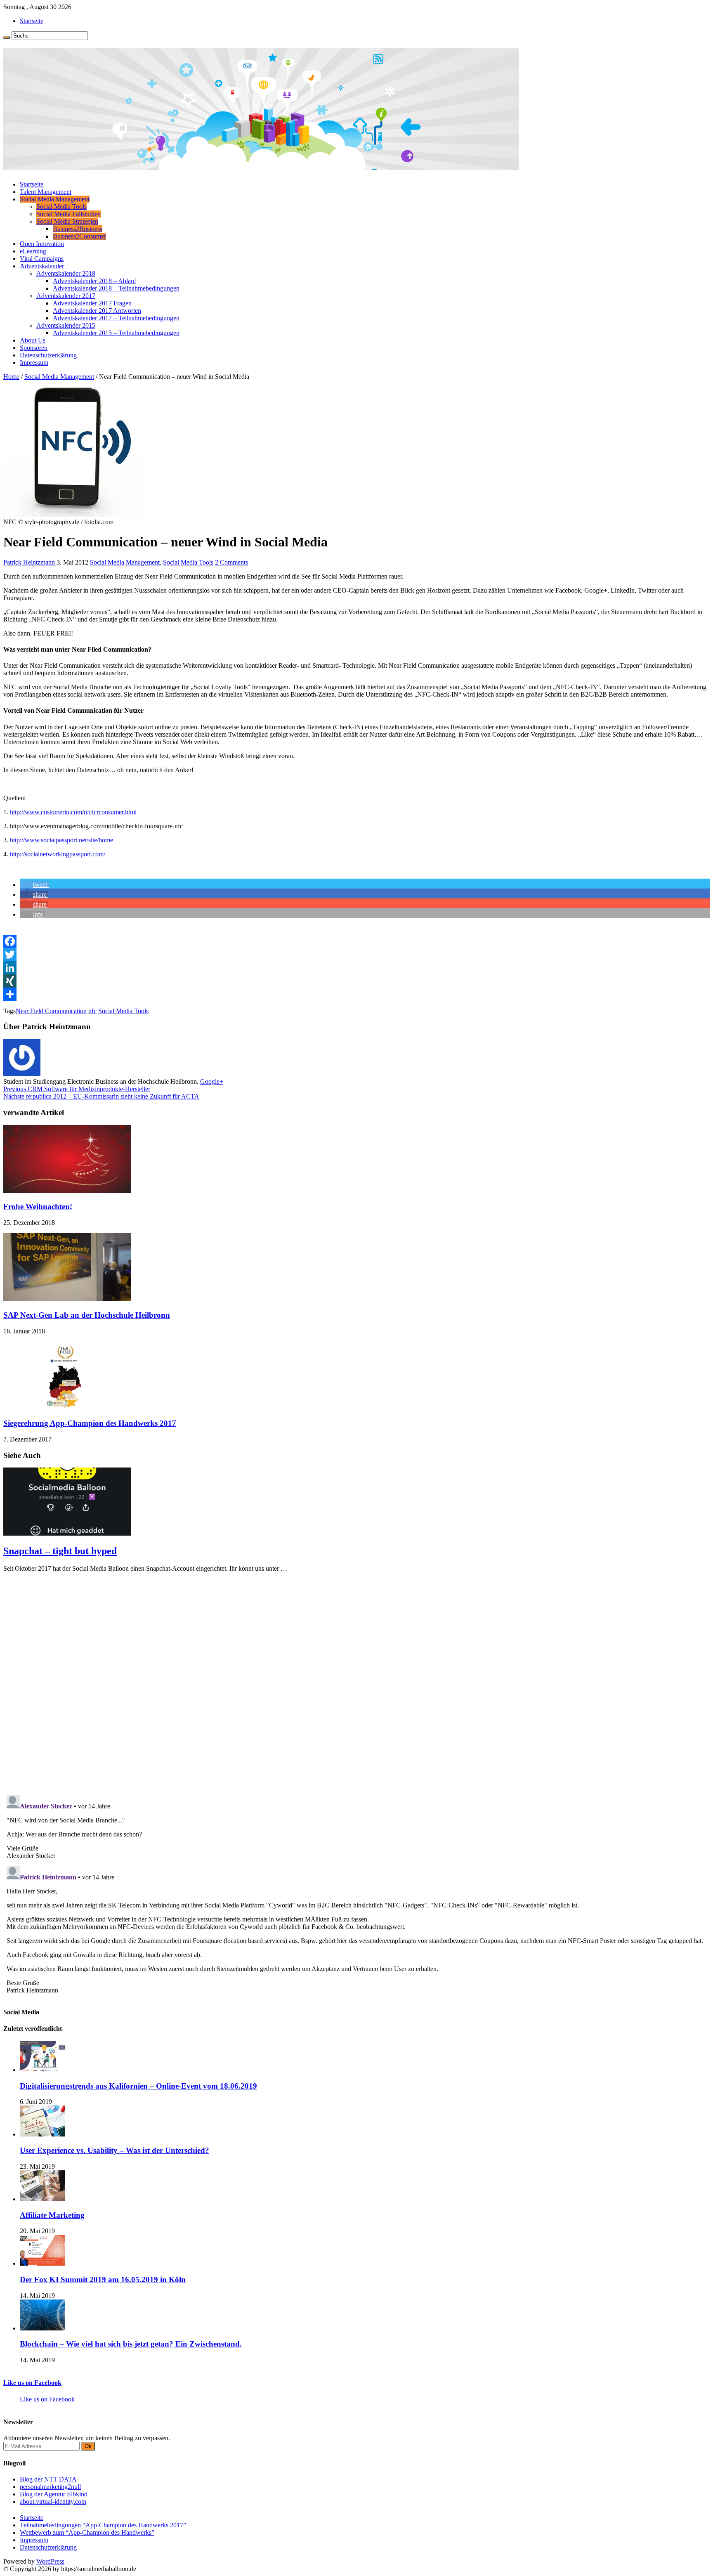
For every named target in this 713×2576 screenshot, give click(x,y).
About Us (33, 340)
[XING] (356, 981)
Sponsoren (34, 348)
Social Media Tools (61, 207)
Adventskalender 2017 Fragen (92, 303)
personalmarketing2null (50, 2487)
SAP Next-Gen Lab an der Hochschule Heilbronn (87, 1315)
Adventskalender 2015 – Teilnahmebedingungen (116, 333)
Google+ (212, 1081)
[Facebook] (356, 941)
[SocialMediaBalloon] (261, 167)
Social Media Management (55, 199)
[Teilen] (356, 994)
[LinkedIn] (356, 968)
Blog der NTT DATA (48, 2479)
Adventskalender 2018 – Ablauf (94, 281)
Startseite (32, 21)
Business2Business (78, 229)
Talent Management (46, 192)
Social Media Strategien (67, 221)
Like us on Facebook (32, 2383)
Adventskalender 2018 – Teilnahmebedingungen (116, 288)
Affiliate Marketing (52, 2215)
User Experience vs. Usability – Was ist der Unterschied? (115, 2150)
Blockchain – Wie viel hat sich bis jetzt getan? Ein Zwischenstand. (131, 2344)
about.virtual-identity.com (53, 2502)
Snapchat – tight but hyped (60, 1551)
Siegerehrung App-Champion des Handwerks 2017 (90, 1423)
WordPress (50, 2561)
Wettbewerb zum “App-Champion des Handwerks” (87, 2532)
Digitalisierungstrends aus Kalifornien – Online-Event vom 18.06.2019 (138, 2086)
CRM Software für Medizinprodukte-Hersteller (77, 1089)
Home (11, 377)
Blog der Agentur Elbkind (54, 2494)
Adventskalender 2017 (66, 296)
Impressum (34, 363)
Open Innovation (42, 244)
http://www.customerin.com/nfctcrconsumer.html (73, 812)
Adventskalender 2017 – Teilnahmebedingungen (116, 318)
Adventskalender (42, 266)
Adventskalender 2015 (66, 325)
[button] (34, 885)
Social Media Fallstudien (68, 214)
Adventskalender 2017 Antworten (97, 311)
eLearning (33, 251)
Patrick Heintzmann (30, 562)
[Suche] (7, 38)
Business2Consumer (79, 236)
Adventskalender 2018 (66, 273)
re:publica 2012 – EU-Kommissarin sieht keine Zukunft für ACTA (101, 1096)
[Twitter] (356, 955)
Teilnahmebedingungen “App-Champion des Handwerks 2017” (103, 2525)
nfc (92, 1011)
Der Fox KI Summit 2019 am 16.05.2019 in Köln (103, 2279)
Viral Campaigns (42, 259)
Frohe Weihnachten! (38, 1206)
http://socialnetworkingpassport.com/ (58, 854)
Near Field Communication (51, 1011)
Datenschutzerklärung (48, 355)
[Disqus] (356, 1682)
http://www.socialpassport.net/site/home (61, 840)
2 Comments (231, 562)
